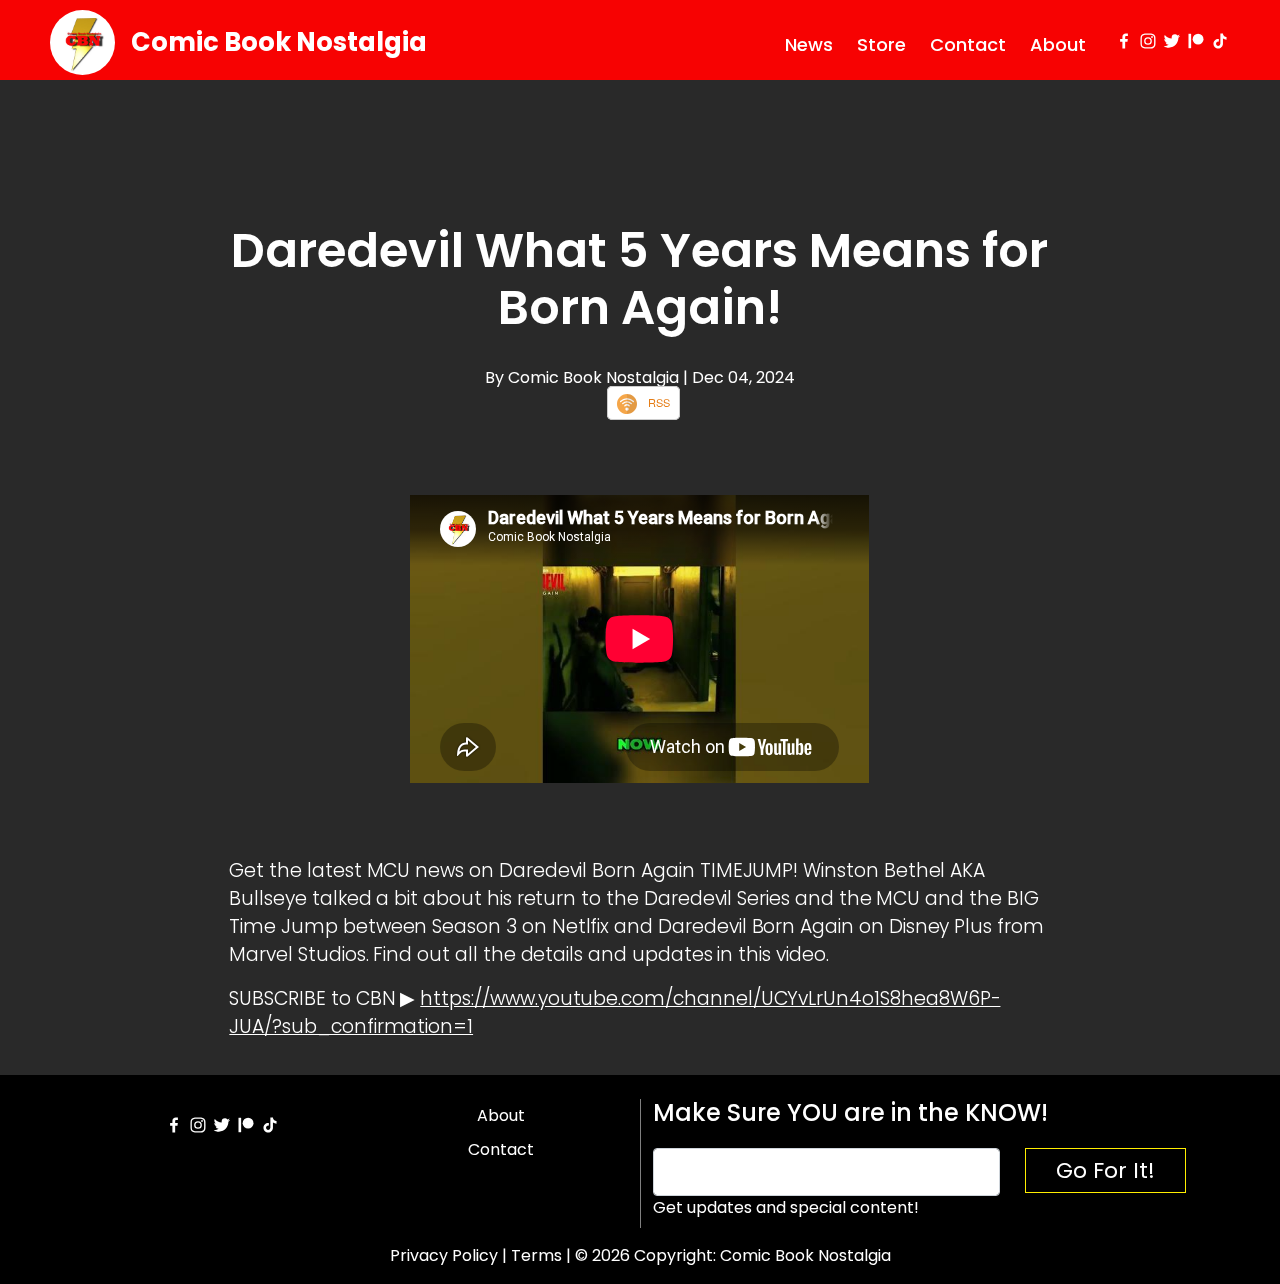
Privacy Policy (444, 1255)
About (1058, 44)
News (809, 44)
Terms (536, 1255)
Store (881, 44)
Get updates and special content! (786, 1207)
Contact (968, 44)
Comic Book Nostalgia (279, 42)
